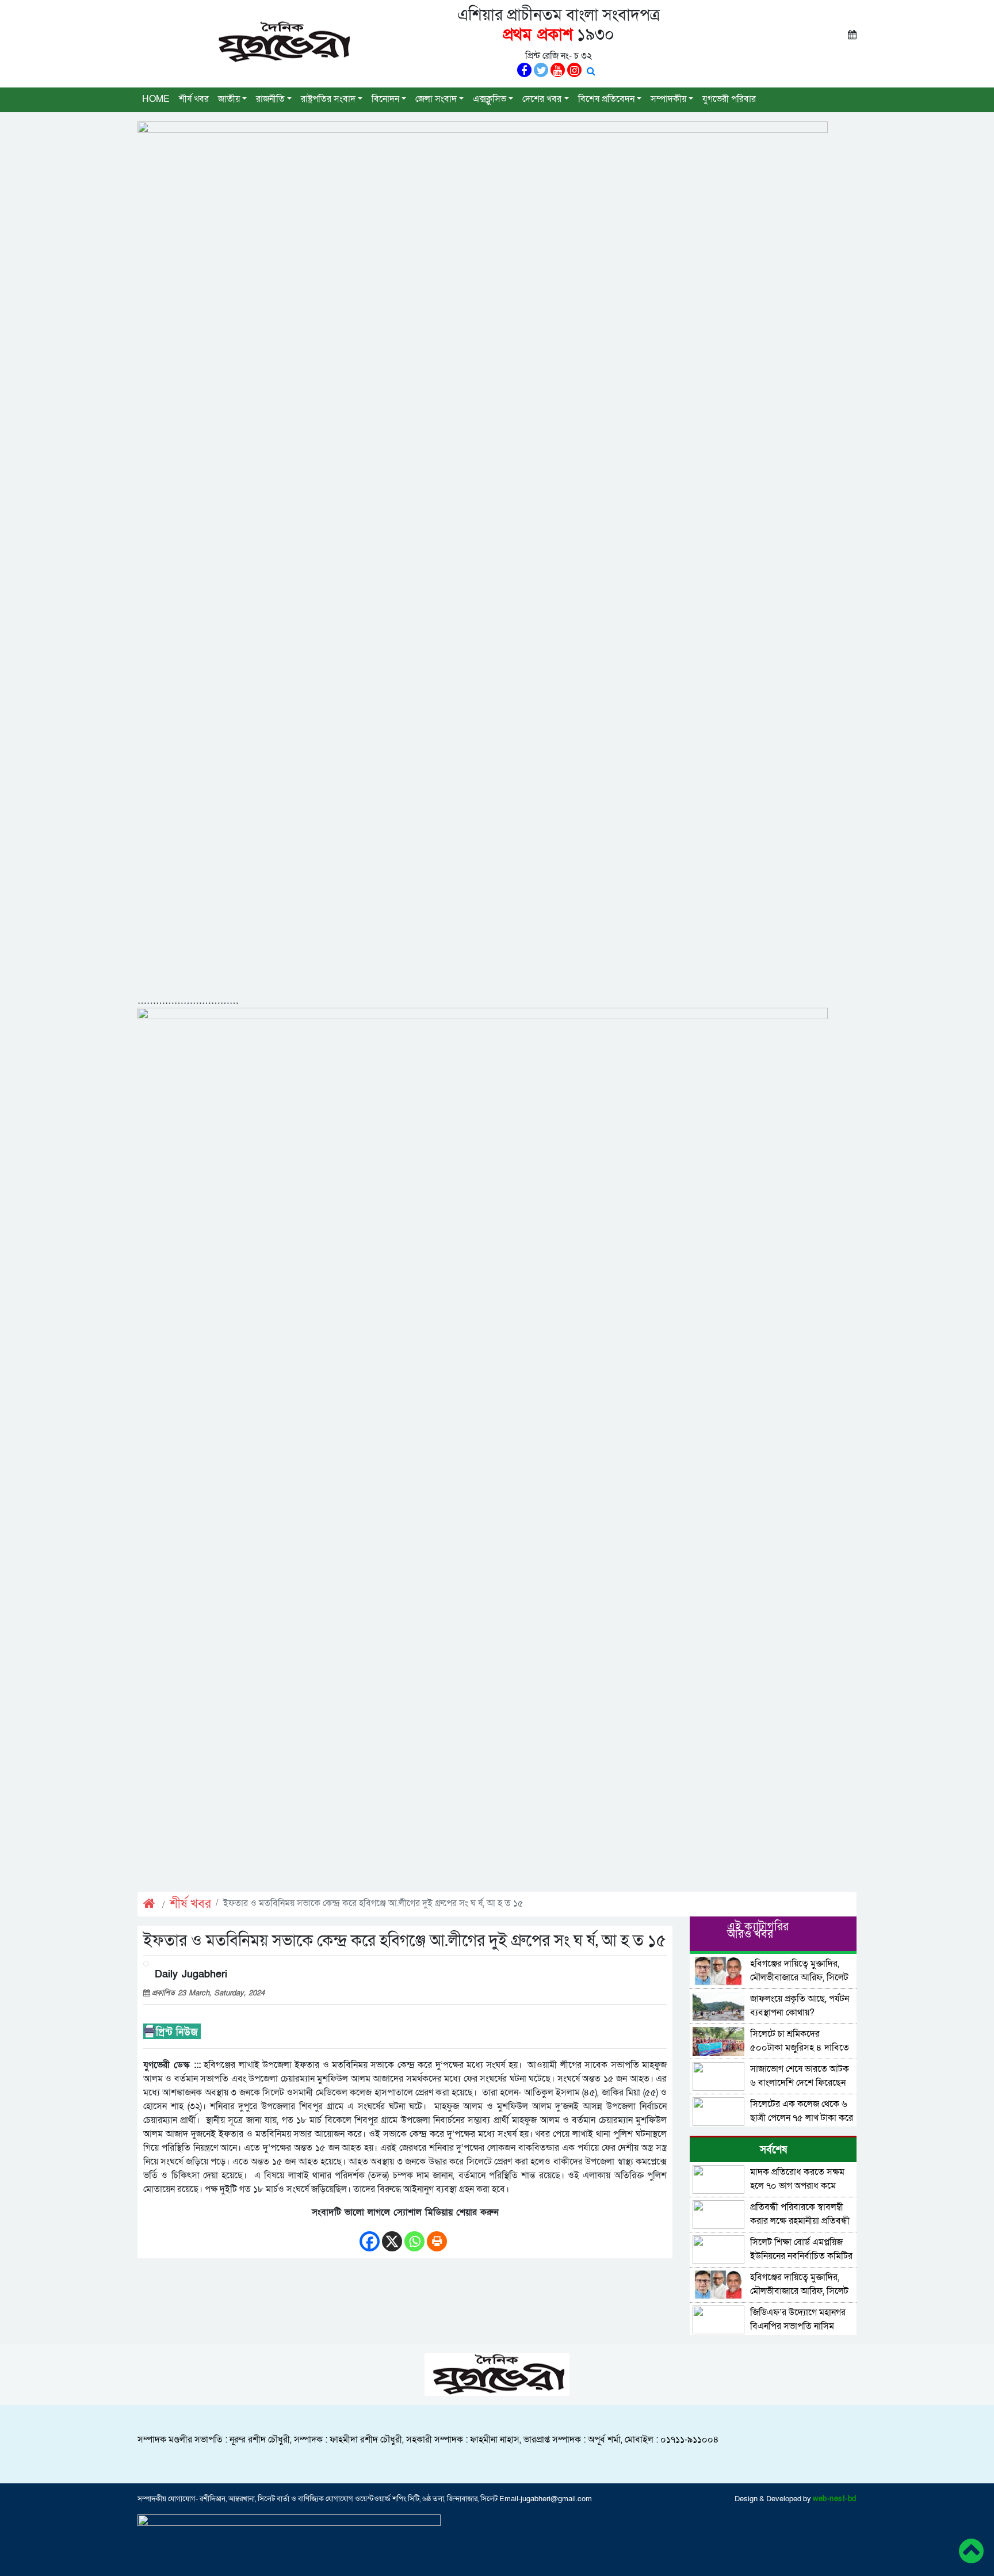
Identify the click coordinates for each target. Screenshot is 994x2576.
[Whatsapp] (414, 2236)
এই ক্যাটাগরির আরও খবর (758, 1931)
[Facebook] (370, 2236)
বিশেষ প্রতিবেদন (606, 99)
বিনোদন (385, 99)
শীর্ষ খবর (194, 99)
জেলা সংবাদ (436, 99)
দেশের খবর (542, 99)
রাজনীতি (270, 99)
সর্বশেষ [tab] (773, 2150)
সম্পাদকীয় (668, 99)
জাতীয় (229, 99)
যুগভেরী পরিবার (729, 99)
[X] (392, 2236)
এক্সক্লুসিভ (490, 99)
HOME (156, 99)
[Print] (437, 2236)
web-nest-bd (835, 2499)
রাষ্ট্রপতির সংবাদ (328, 99)
